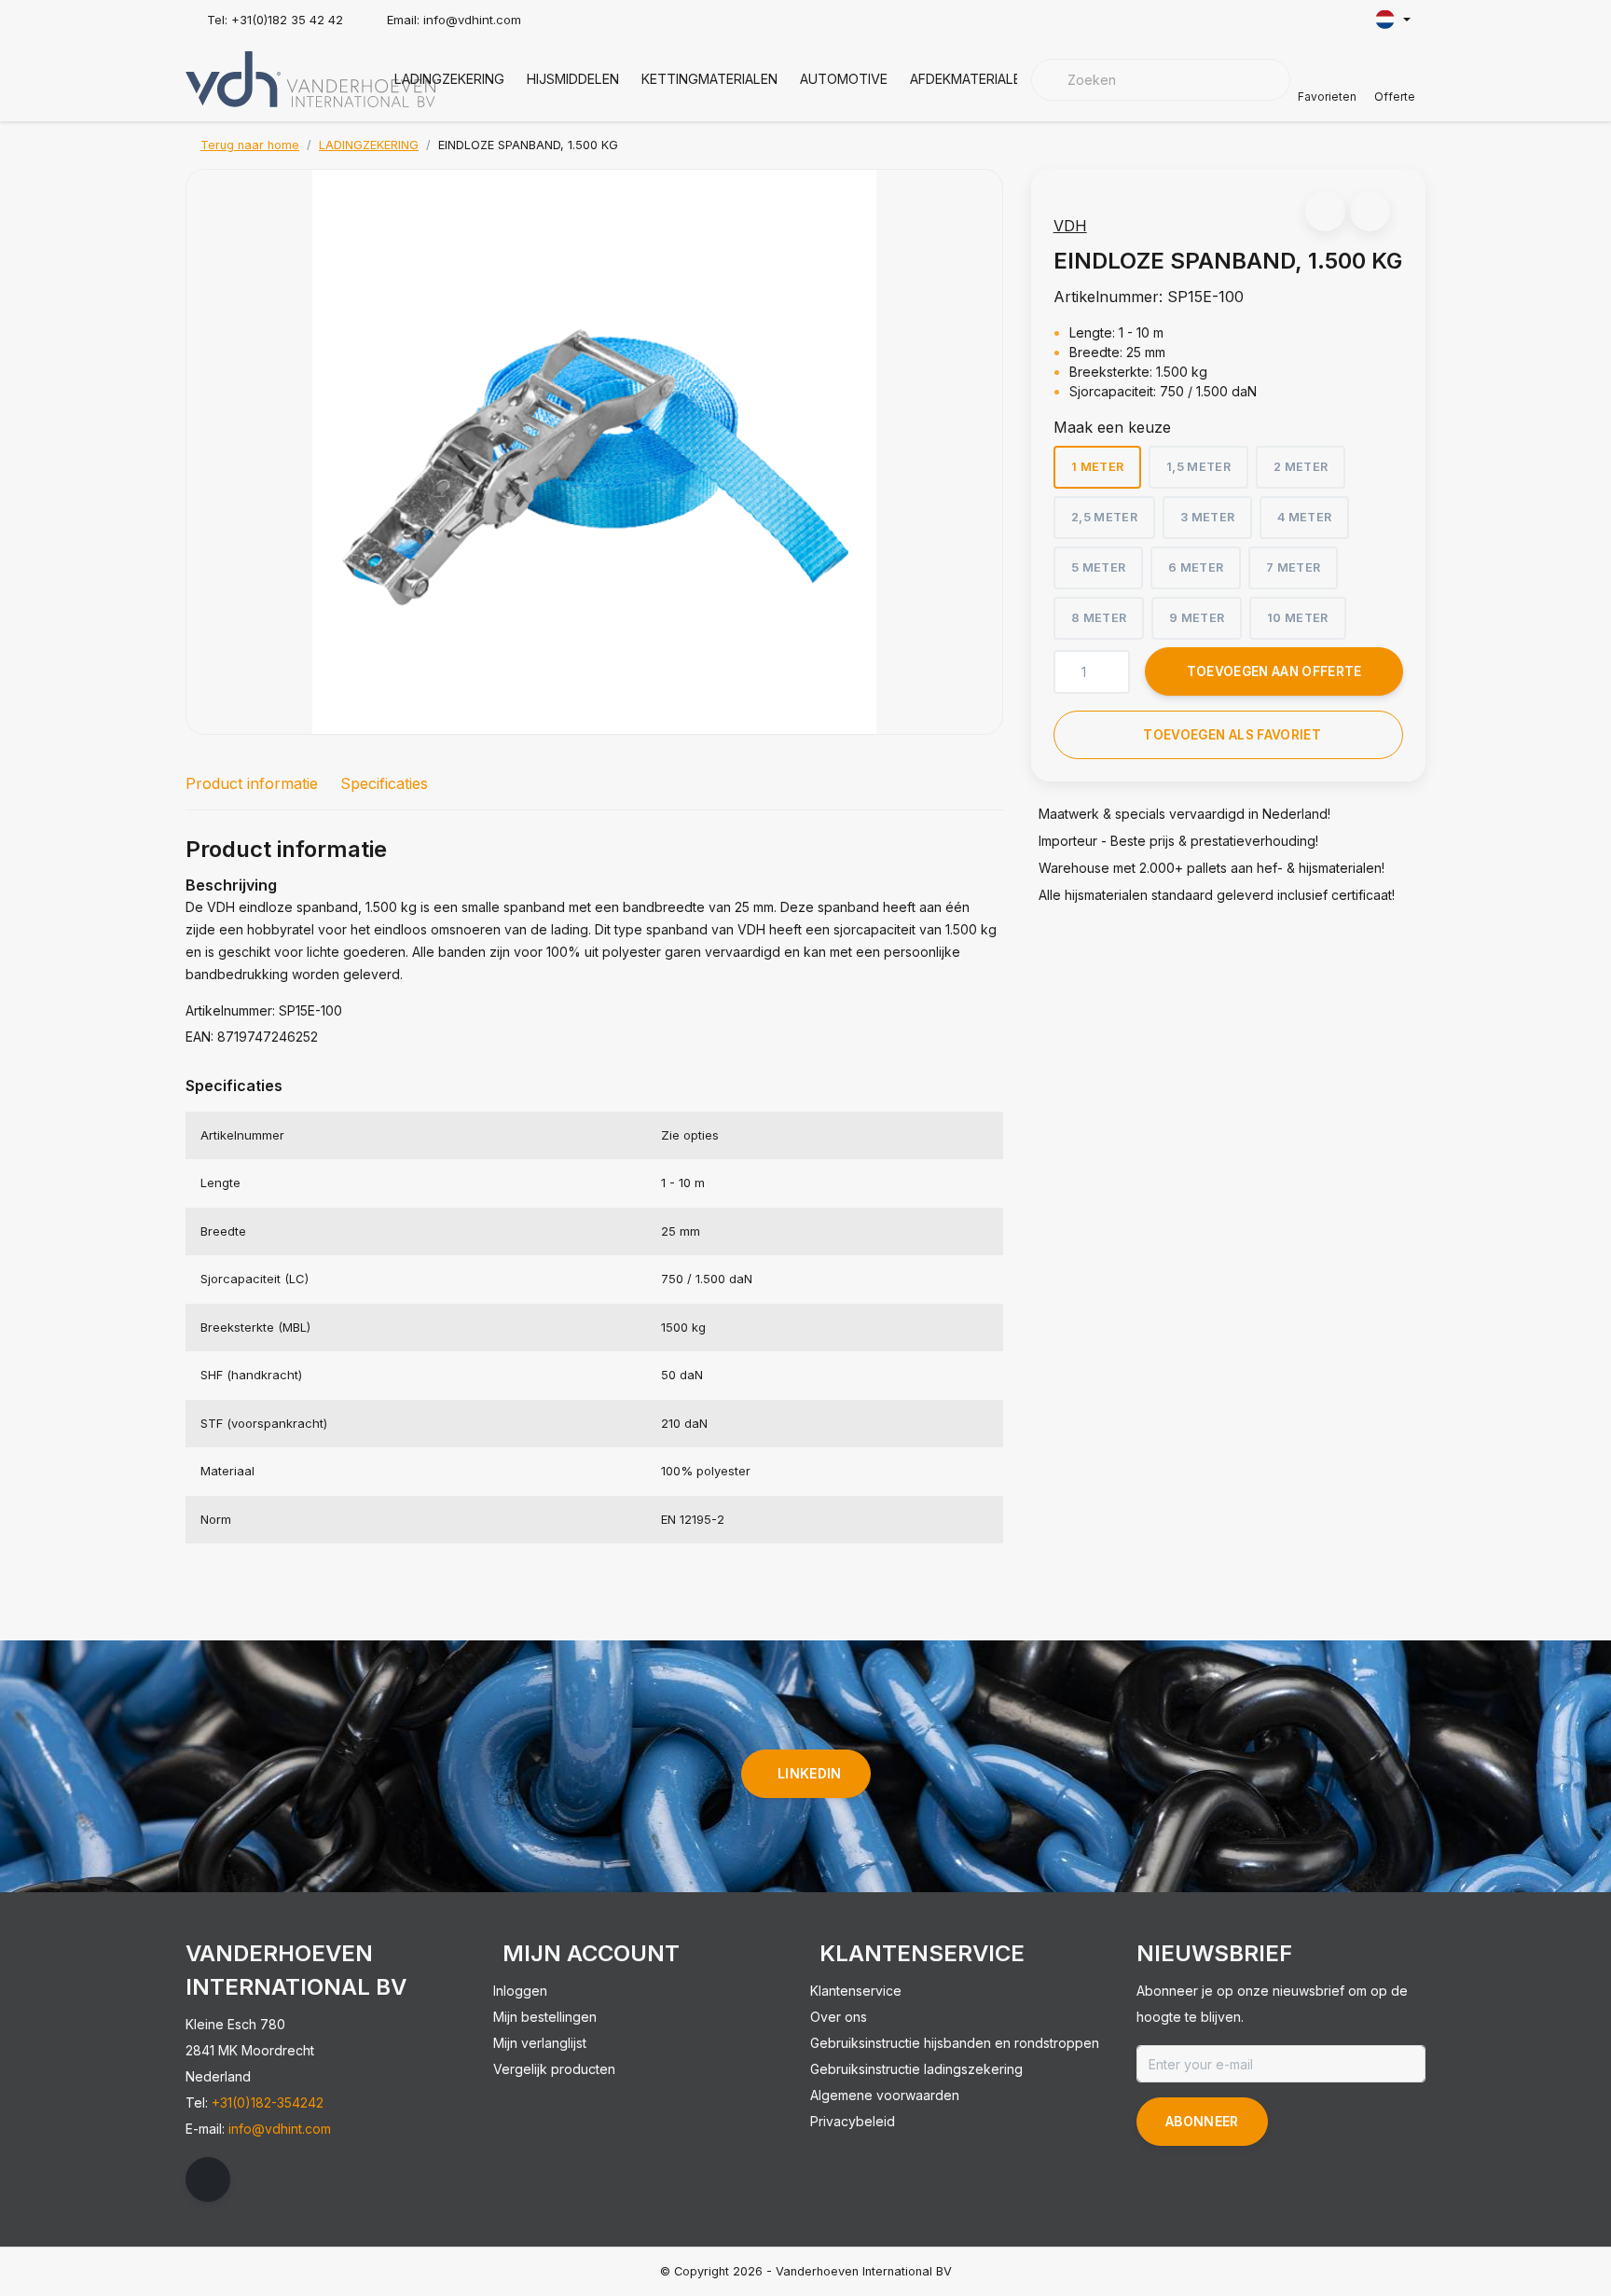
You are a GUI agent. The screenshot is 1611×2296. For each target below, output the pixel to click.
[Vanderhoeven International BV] (310, 77)
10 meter (1298, 618)
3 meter (1207, 517)
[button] (1325, 211)
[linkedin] (208, 2179)
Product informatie (252, 783)
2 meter (1301, 467)
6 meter (1196, 567)
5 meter (1098, 567)
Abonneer (1202, 2121)
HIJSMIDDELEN (573, 79)
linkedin (810, 1773)
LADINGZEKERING (449, 79)
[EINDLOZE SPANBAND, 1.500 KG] (594, 452)
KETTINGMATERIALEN (709, 79)
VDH (1070, 226)
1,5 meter (1198, 467)
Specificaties (384, 783)
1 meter (1097, 467)
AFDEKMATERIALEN (970, 79)
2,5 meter (1104, 517)
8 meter (1099, 618)
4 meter (1304, 517)
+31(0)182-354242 (268, 2102)
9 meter (1197, 618)
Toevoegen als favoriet (1232, 735)
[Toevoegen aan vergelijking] (1370, 211)
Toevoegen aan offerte (1274, 671)
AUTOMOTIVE (844, 79)
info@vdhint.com (280, 2129)
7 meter (1293, 567)
